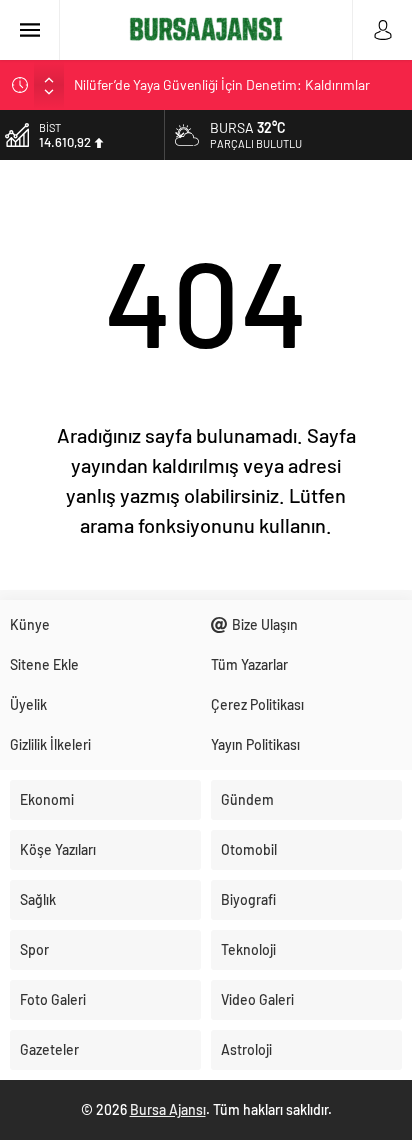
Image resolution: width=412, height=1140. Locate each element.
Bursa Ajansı (168, 1109)
